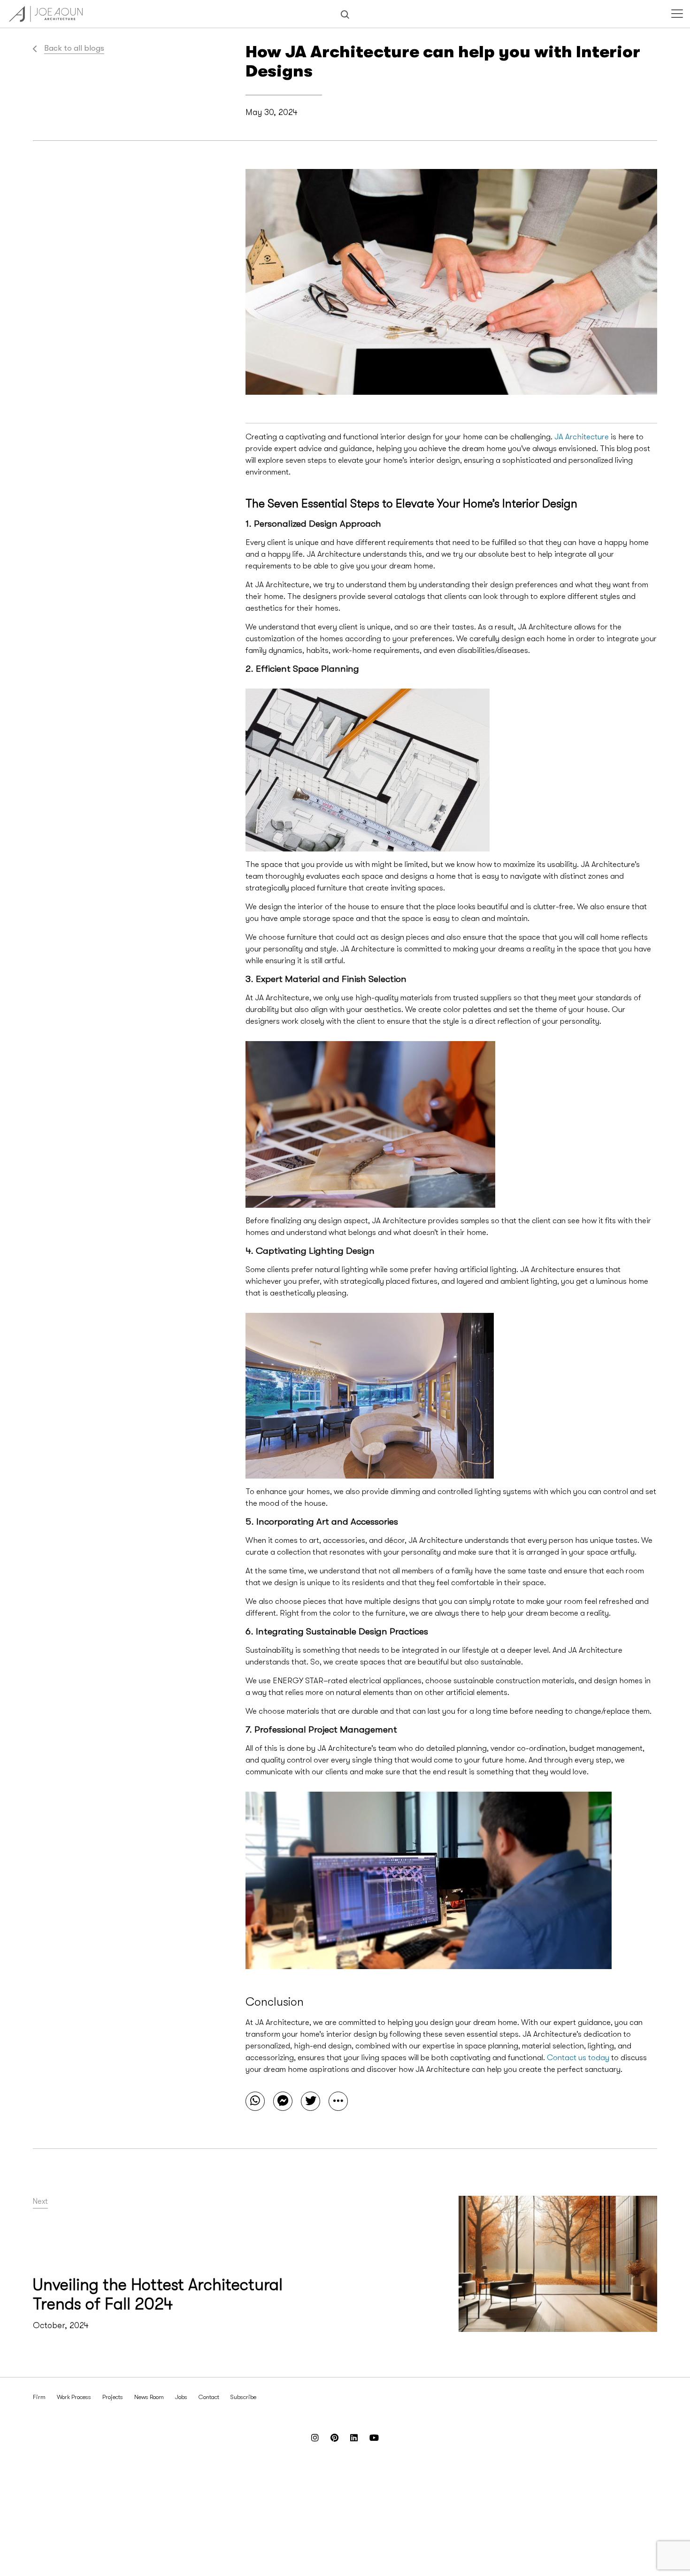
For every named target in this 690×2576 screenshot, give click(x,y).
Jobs (181, 2397)
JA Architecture (582, 437)
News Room (149, 2397)
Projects (113, 2397)
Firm (39, 2397)
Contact (209, 2397)
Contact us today (578, 2058)
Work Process (74, 2397)
